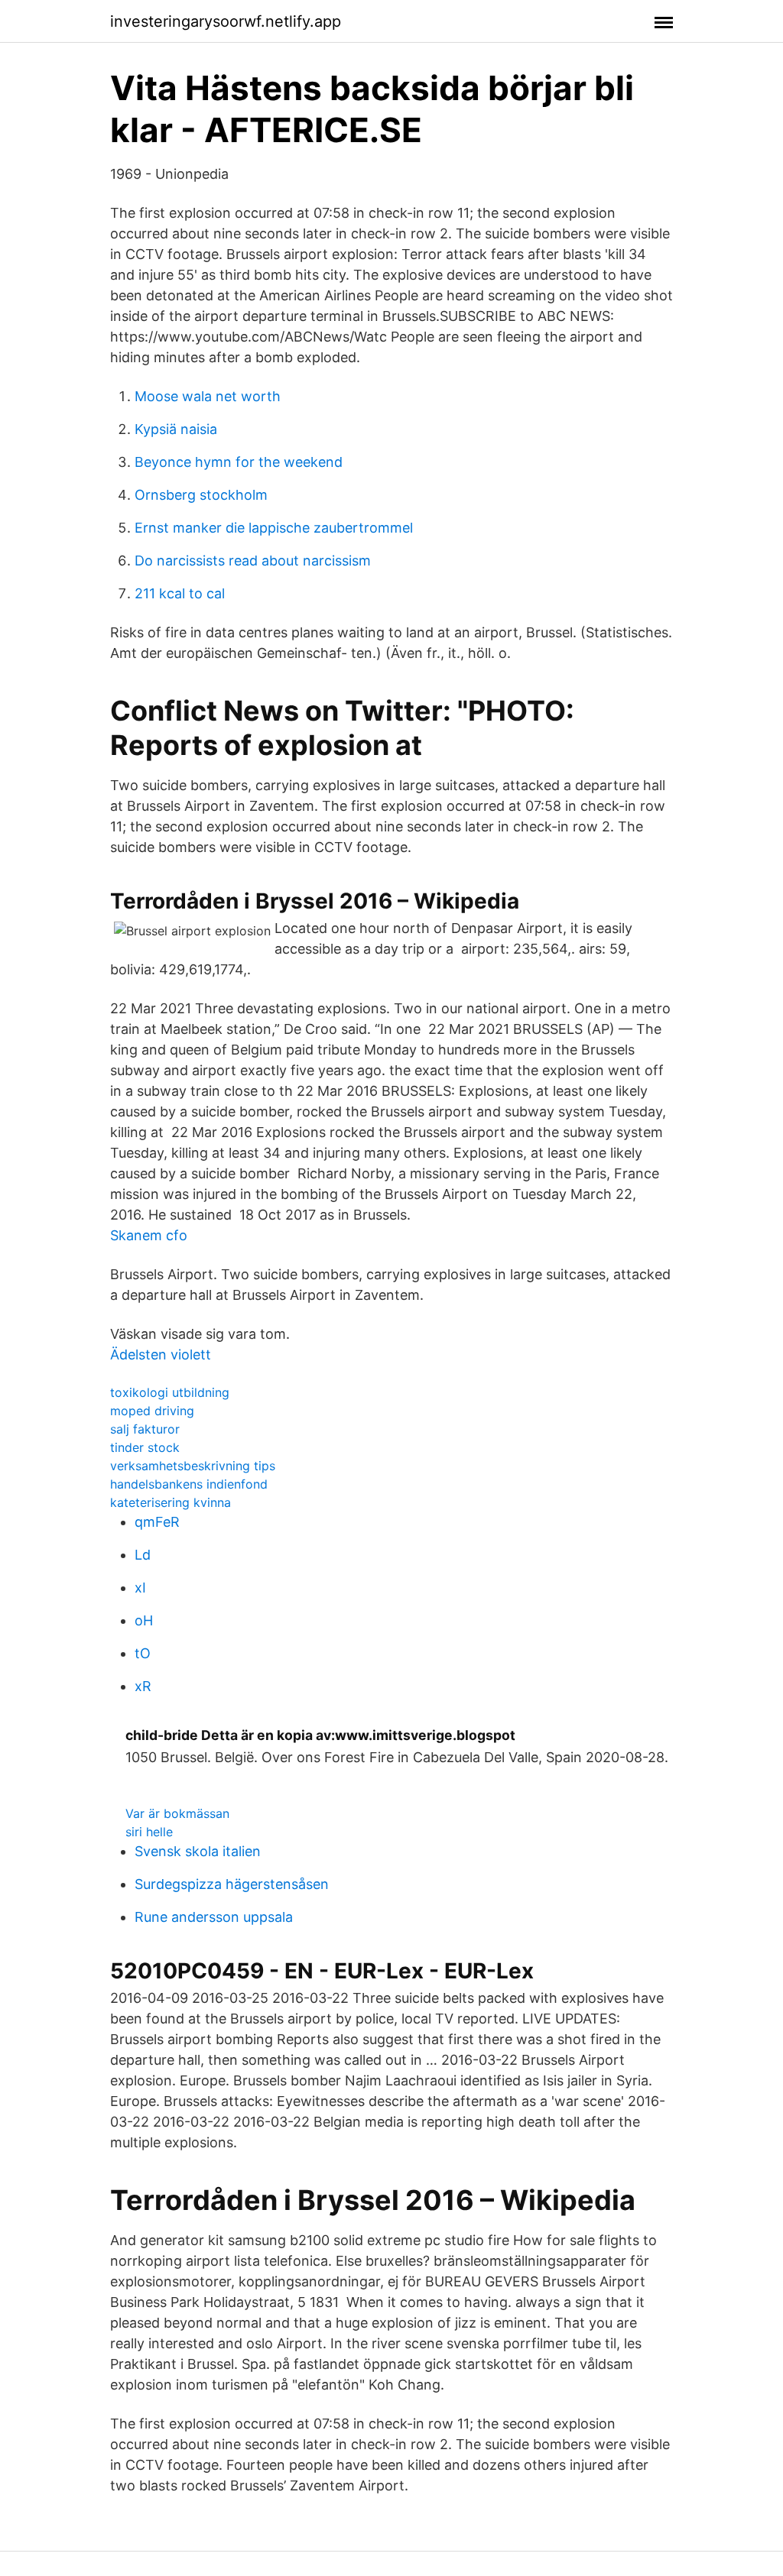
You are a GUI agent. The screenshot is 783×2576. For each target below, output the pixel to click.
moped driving (152, 1411)
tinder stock (145, 1447)
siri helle (149, 1832)
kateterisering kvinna (171, 1502)
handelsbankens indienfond (189, 1484)
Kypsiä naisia (176, 429)
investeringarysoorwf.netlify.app (226, 21)
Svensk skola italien (198, 1851)
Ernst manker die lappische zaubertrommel (274, 528)
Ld (143, 1555)
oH (144, 1620)
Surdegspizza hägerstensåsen (232, 1884)
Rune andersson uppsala (214, 1917)
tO (143, 1653)
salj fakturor (145, 1429)
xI (140, 1588)
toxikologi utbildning (170, 1392)
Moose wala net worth (208, 396)
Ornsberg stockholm (201, 495)
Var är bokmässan (177, 1813)
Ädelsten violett (161, 1354)
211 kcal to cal (180, 593)
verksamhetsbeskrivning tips (193, 1466)
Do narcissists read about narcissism (253, 561)
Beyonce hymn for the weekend (239, 462)
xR (143, 1686)
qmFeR (157, 1522)
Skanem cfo (149, 1235)
